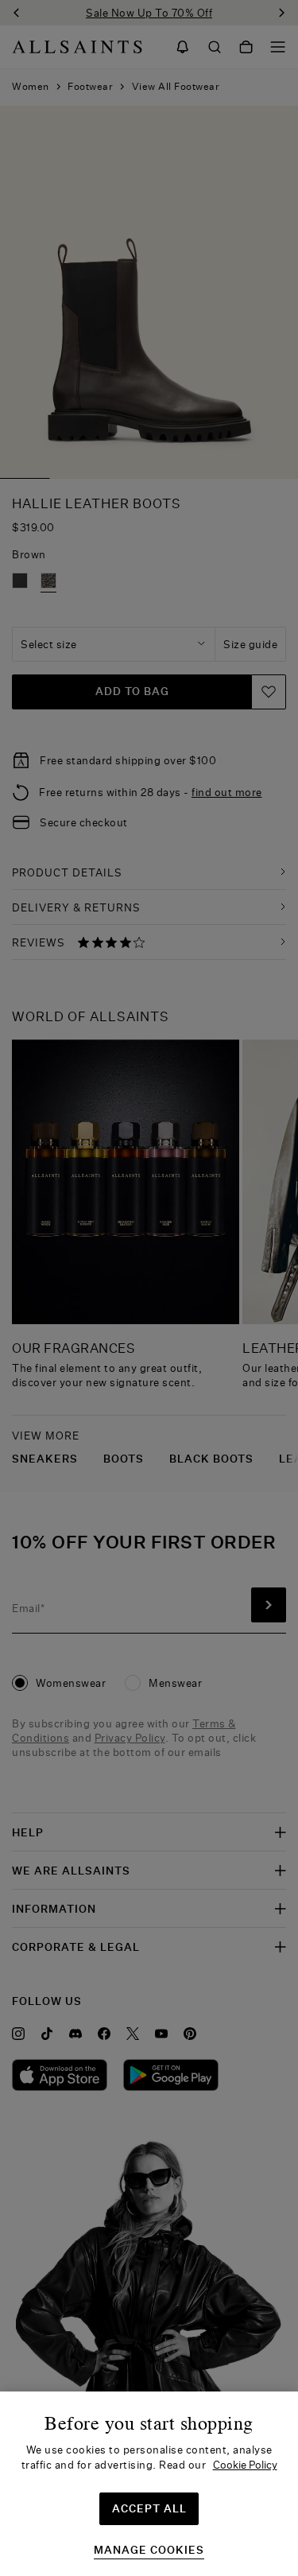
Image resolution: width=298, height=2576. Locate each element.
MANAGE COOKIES (149, 2550)
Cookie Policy (245, 2465)
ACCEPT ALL (149, 2508)
